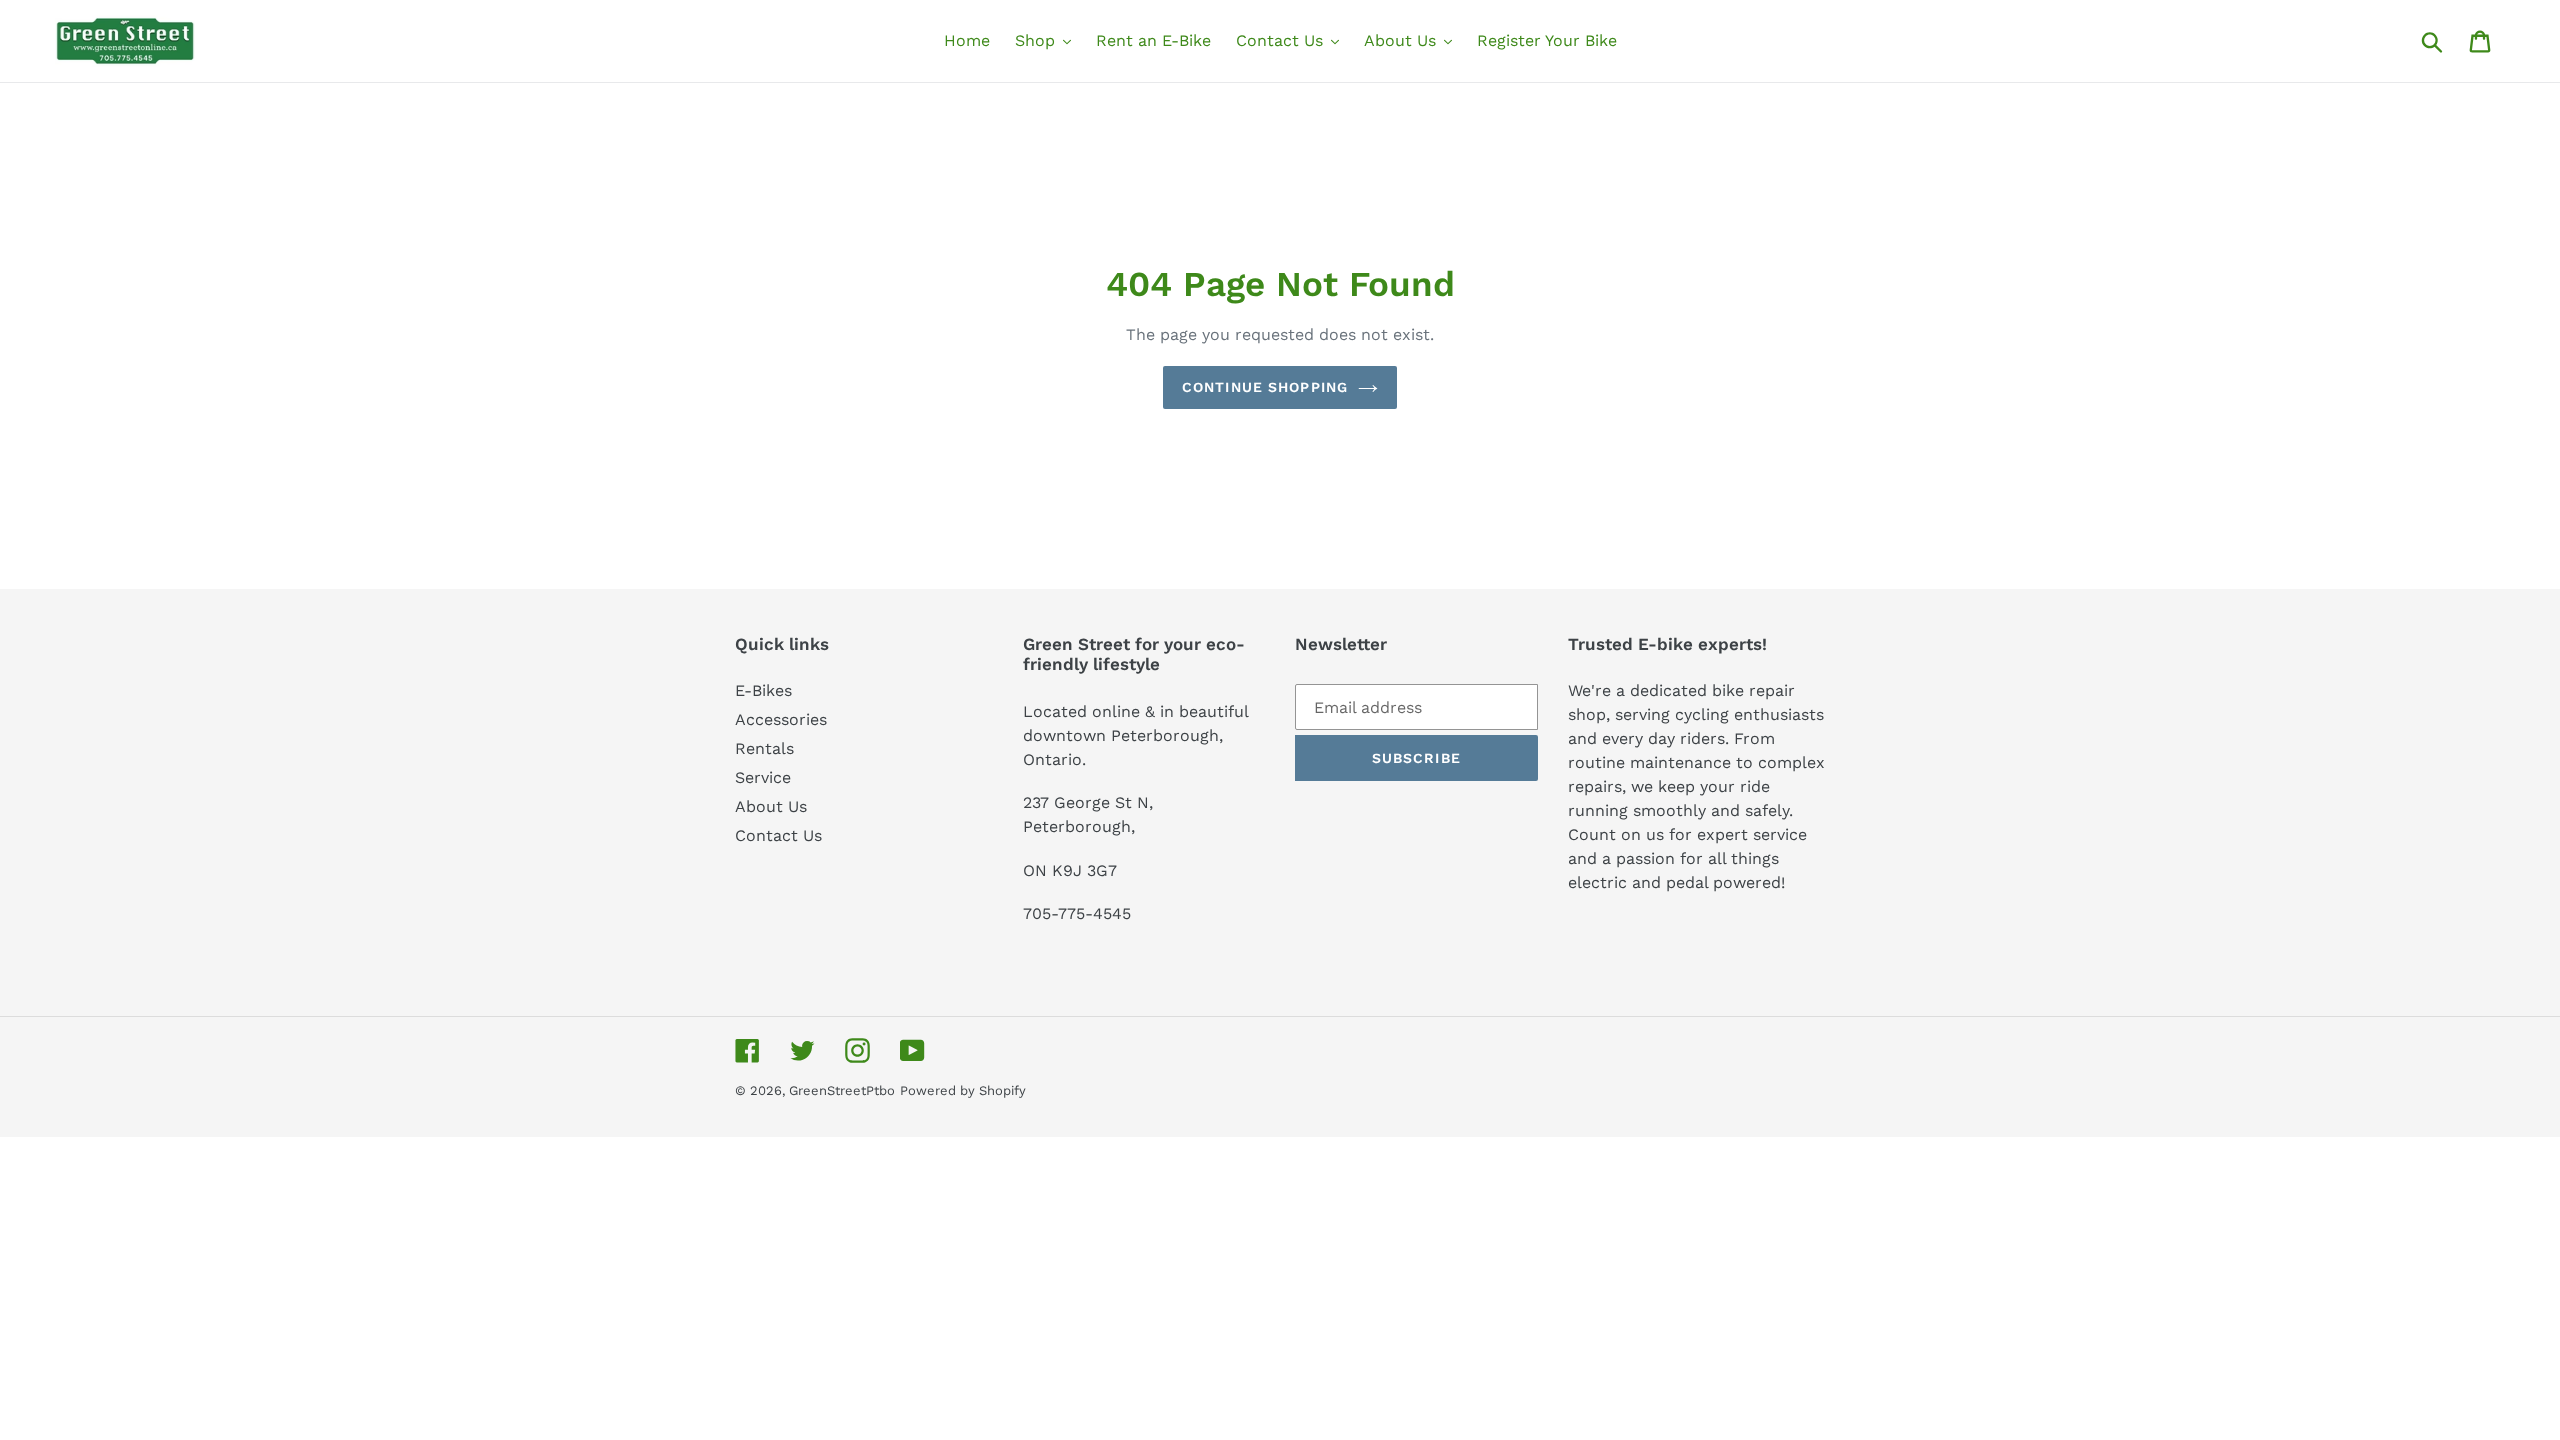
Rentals (764, 748)
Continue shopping (1265, 387)
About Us (771, 806)
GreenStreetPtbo (842, 1090)
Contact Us (778, 835)
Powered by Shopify (963, 1090)
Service (763, 777)
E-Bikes (763, 690)
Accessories (781, 719)
